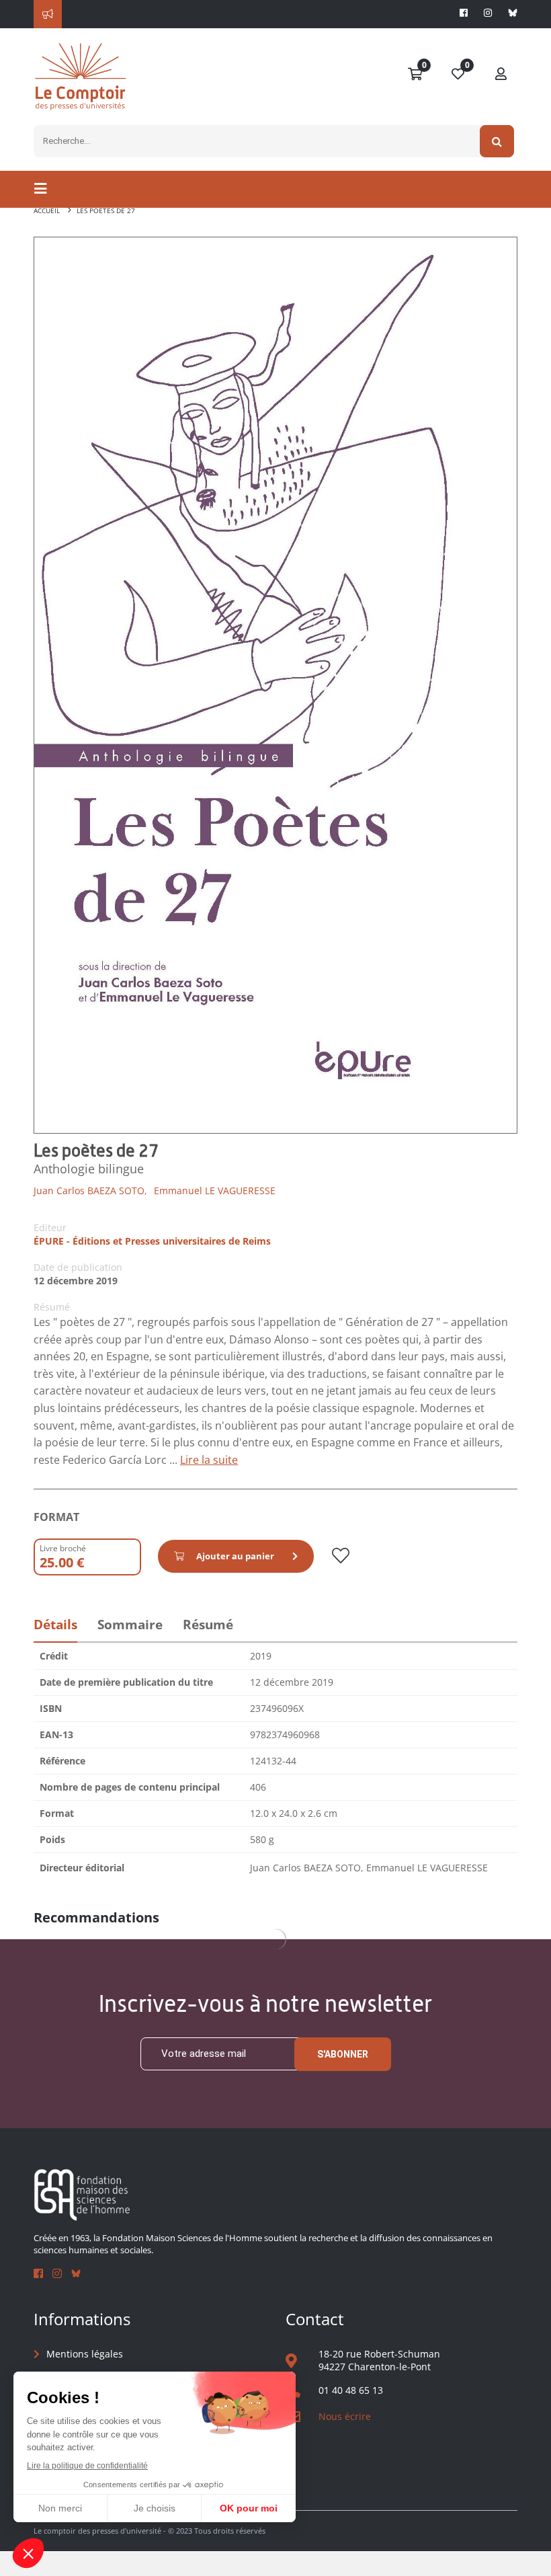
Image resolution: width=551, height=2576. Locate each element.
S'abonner (343, 2054)
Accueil (47, 210)
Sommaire (130, 1625)
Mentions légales (85, 2354)
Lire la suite (209, 1460)
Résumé (208, 1625)
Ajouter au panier (235, 1556)
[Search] (497, 141)
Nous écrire (345, 2416)
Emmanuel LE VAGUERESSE (215, 1191)
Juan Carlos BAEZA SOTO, (90, 1191)
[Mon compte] (501, 75)
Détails (55, 1625)
